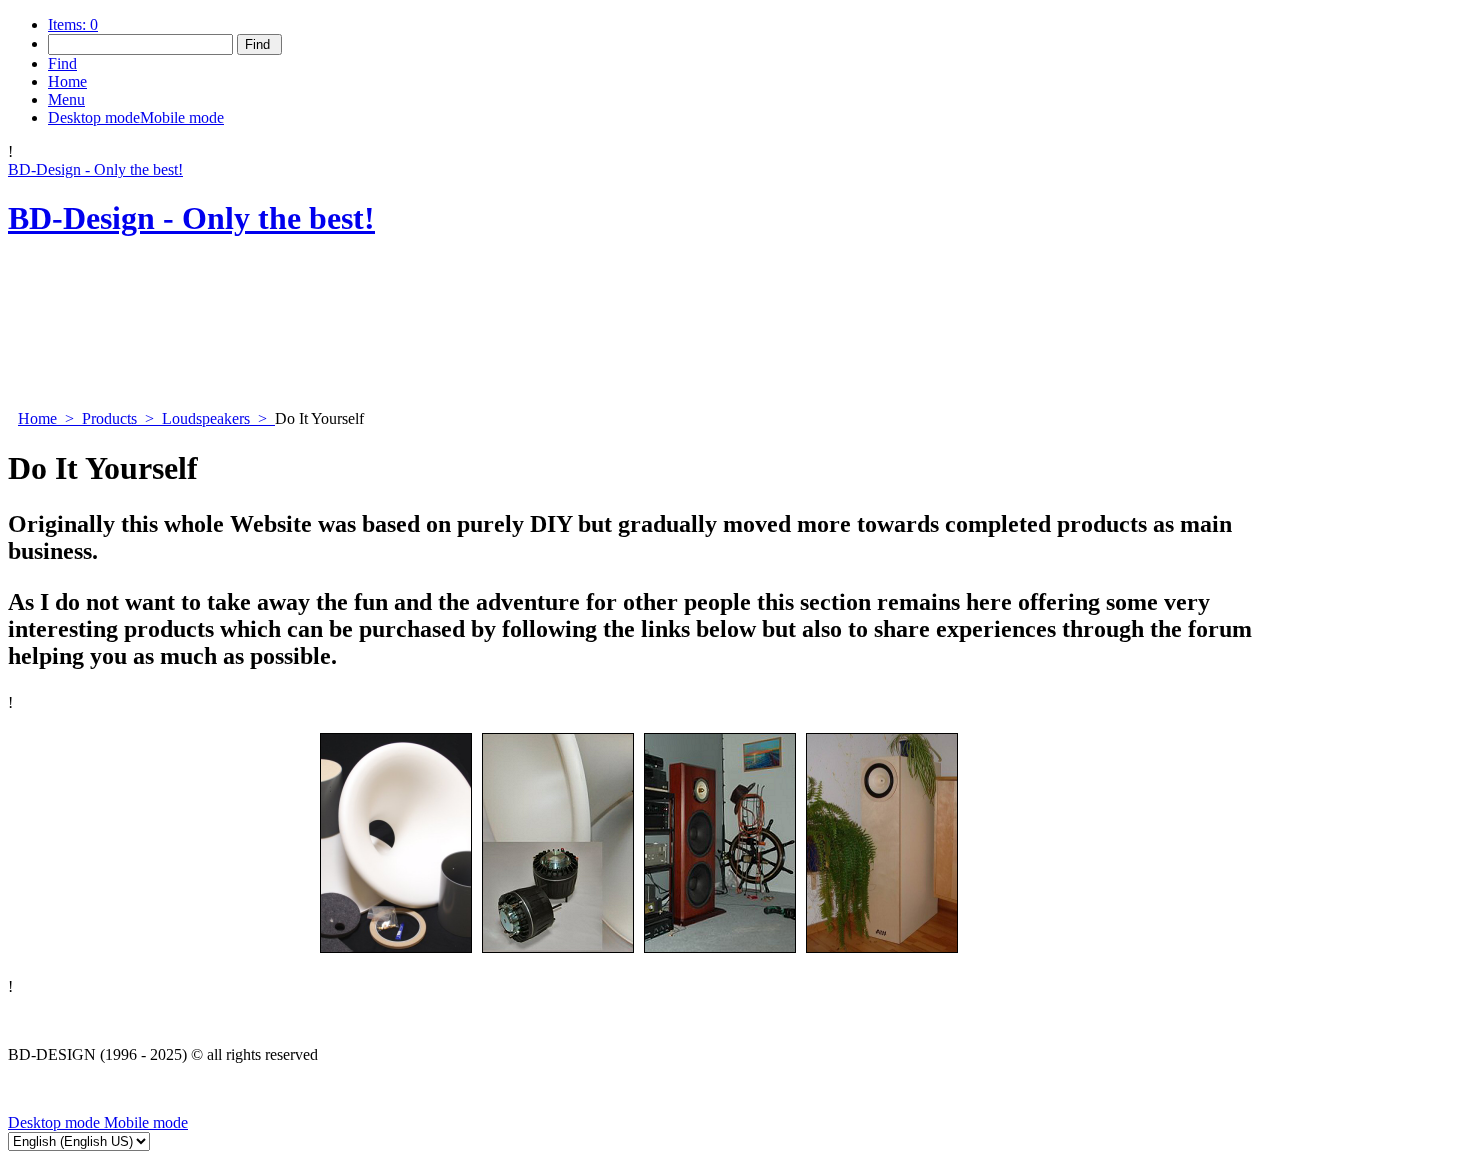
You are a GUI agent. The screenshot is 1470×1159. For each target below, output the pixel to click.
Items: (73, 24)
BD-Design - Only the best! (95, 169)
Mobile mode (144, 1122)
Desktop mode (54, 1122)
